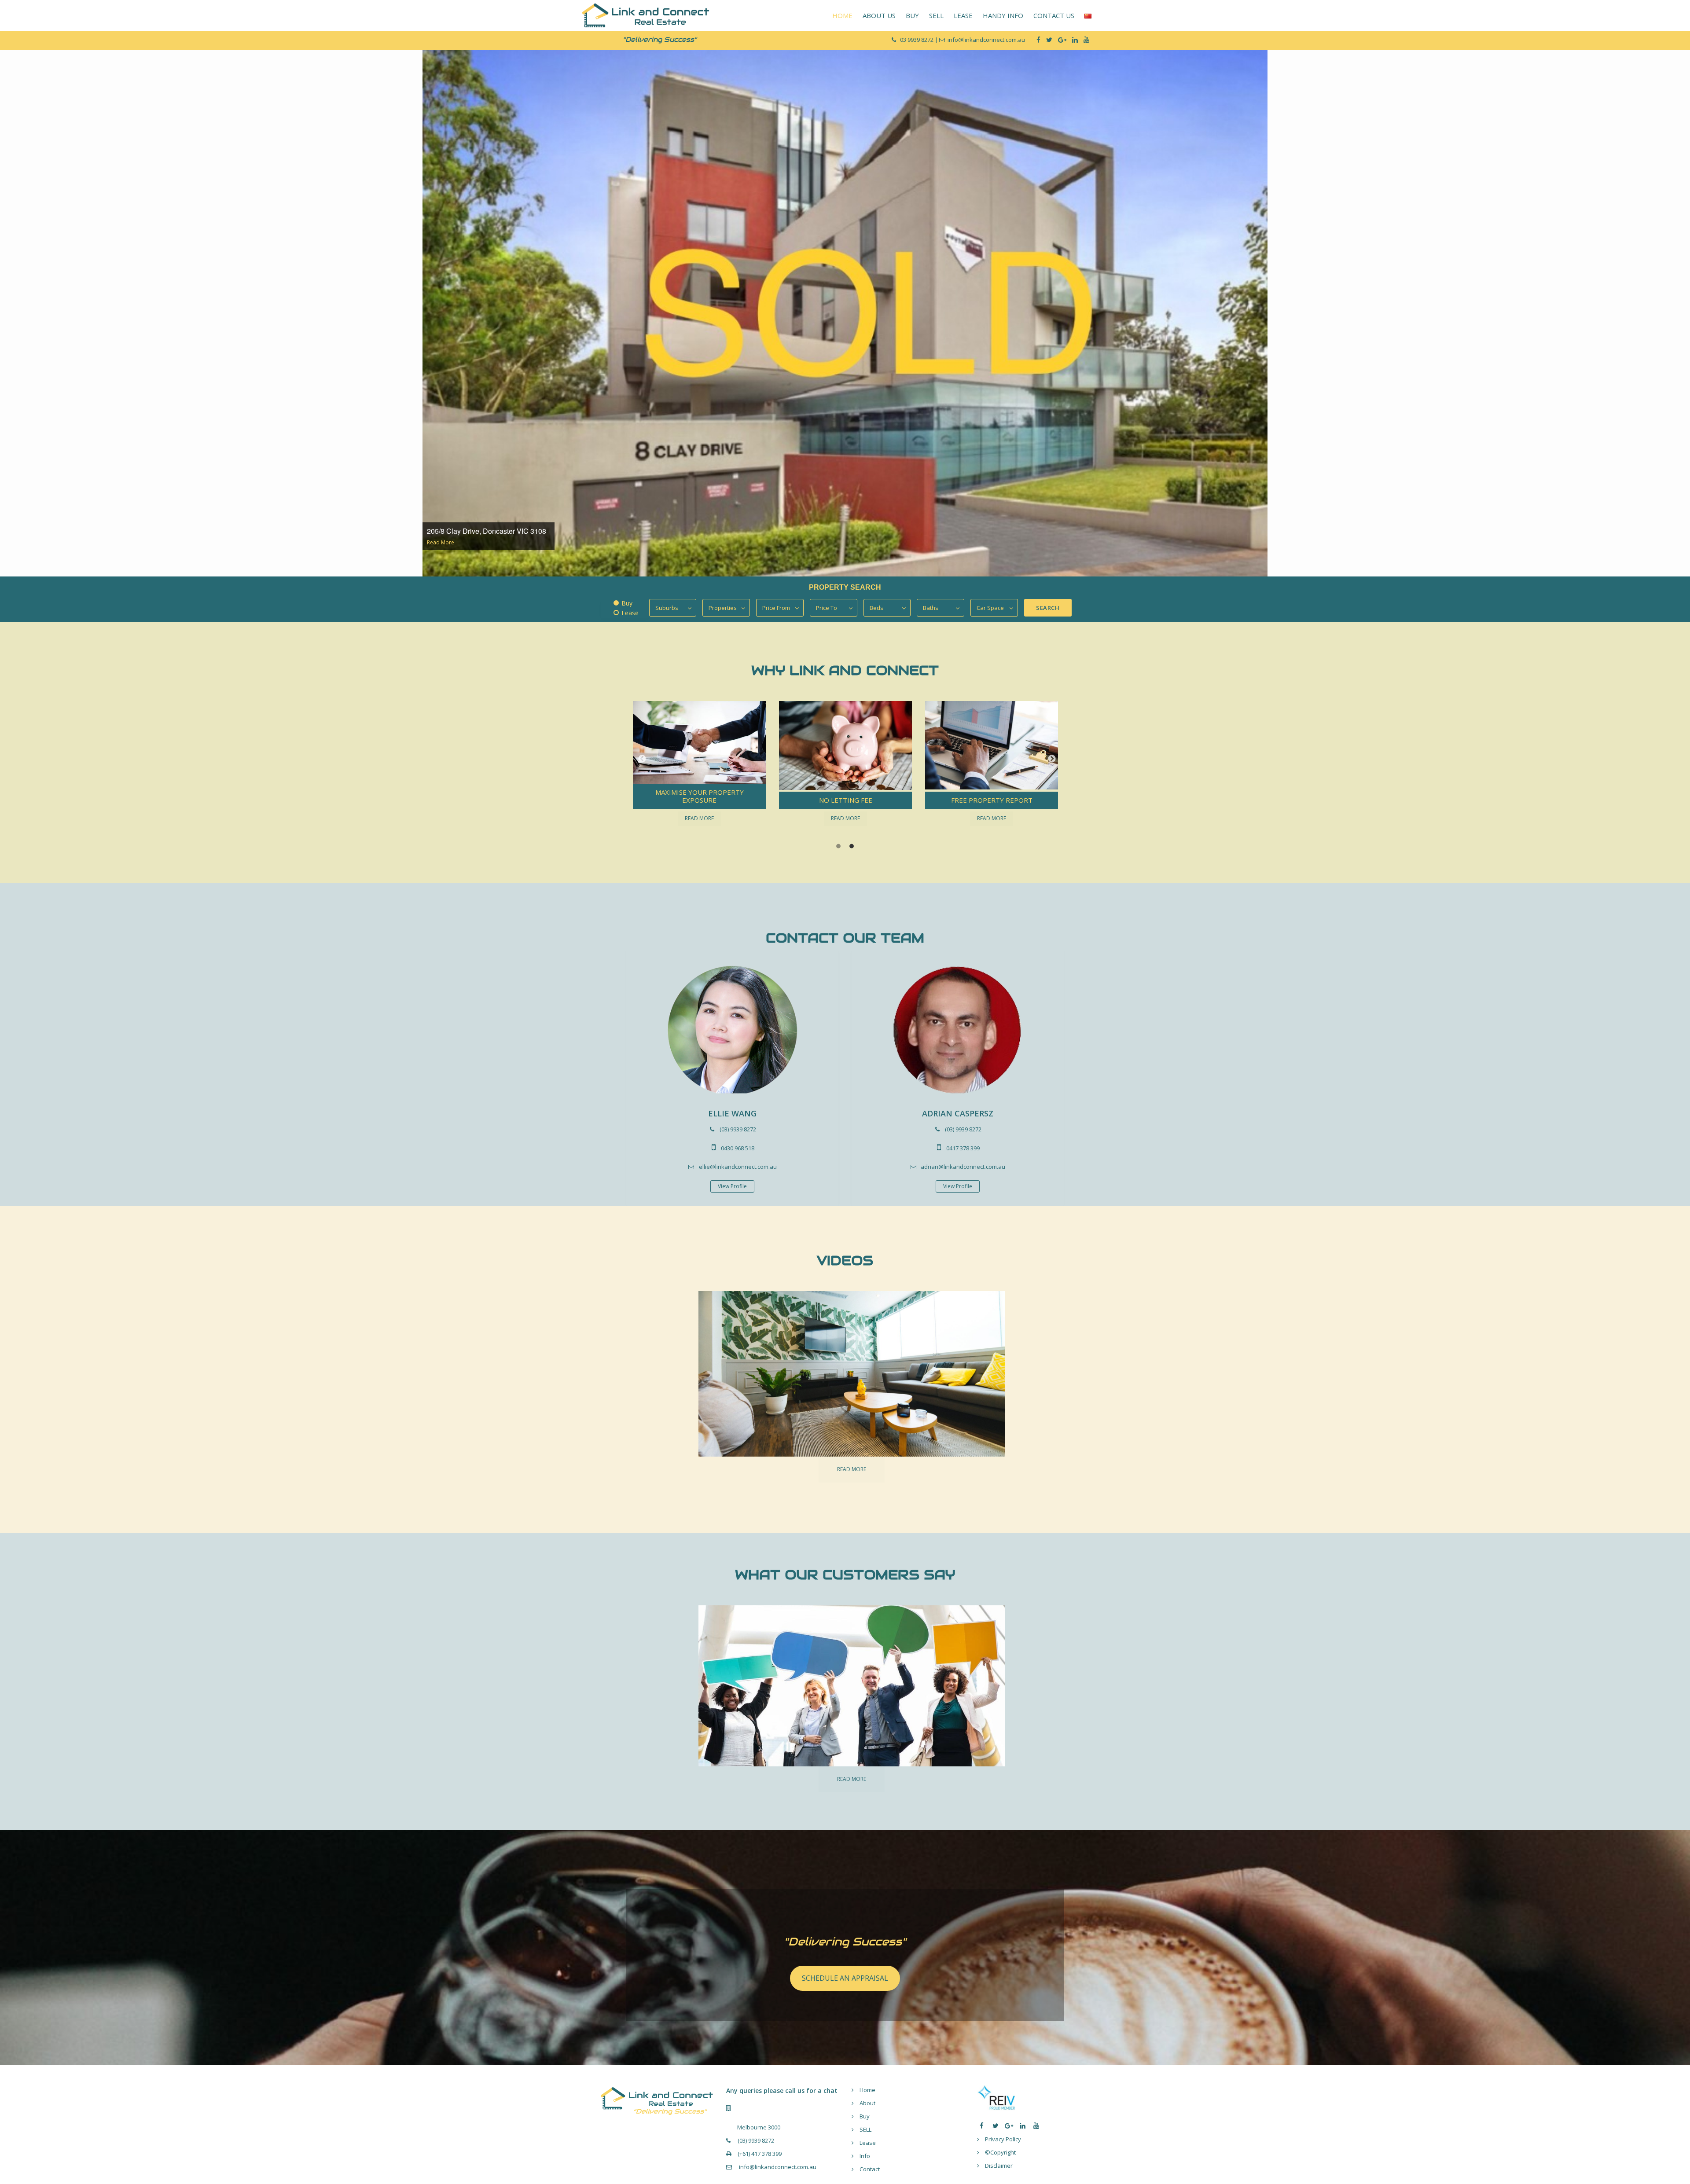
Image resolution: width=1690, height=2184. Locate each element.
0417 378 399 (963, 1148)
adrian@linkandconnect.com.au (963, 1167)
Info (865, 2156)
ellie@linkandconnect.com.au (738, 1167)
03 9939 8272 (917, 40)
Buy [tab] (627, 603)
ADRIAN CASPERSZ (958, 1113)
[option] (845, 312)
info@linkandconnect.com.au (777, 2167)
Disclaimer (999, 2166)
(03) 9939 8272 (738, 1129)
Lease (868, 2143)
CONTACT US (1054, 15)
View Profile (732, 1186)
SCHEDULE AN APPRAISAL (845, 1978)
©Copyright (1000, 2152)
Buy (865, 2116)
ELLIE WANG (732, 1113)
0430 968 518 (738, 1148)
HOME (842, 15)
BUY (912, 15)
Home (867, 2090)
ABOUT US (879, 15)
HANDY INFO (1003, 15)
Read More (441, 542)
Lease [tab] (630, 613)
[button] (640, 759)
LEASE (963, 15)
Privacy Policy (1003, 2139)
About (867, 2103)
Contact (870, 2169)
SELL (936, 15)
